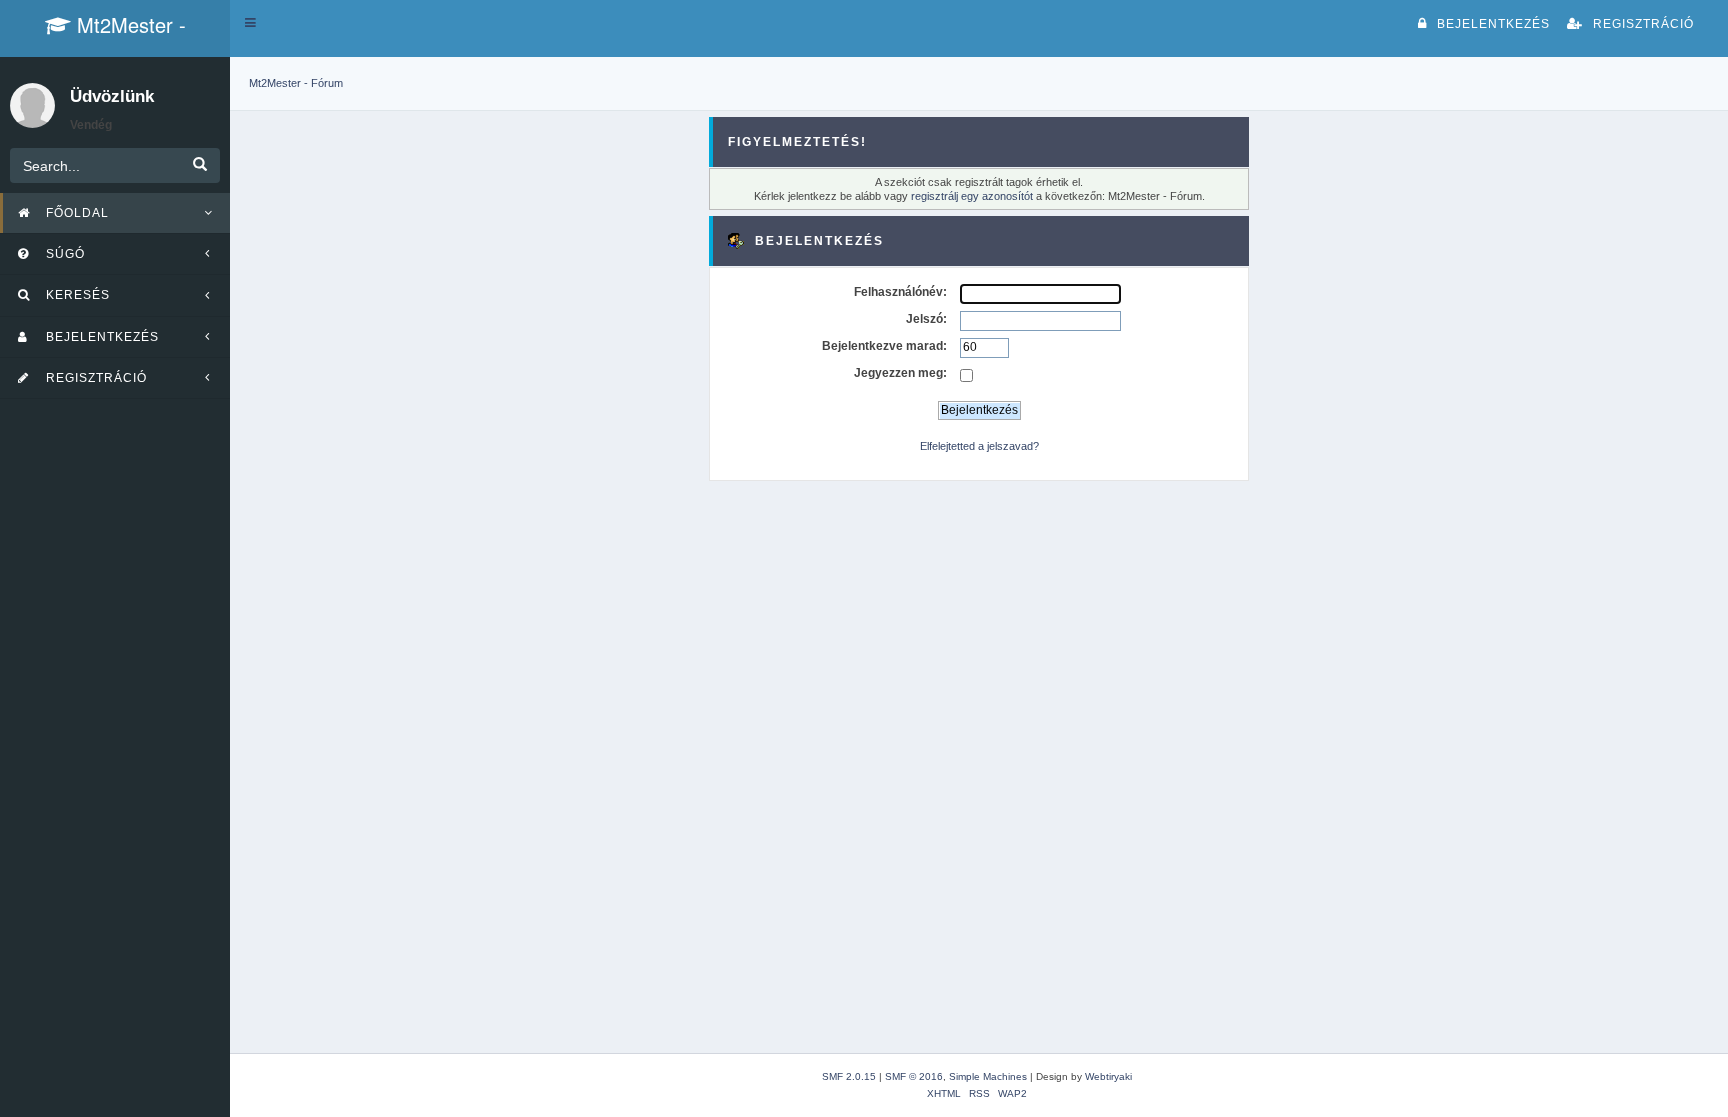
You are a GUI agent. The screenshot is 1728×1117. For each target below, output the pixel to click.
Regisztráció (1643, 24)
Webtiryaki (1108, 1076)
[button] (250, 23)
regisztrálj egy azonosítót (972, 196)
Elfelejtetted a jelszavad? (979, 446)
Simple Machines (988, 1076)
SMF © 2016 (914, 1076)
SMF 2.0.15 (849, 1076)
